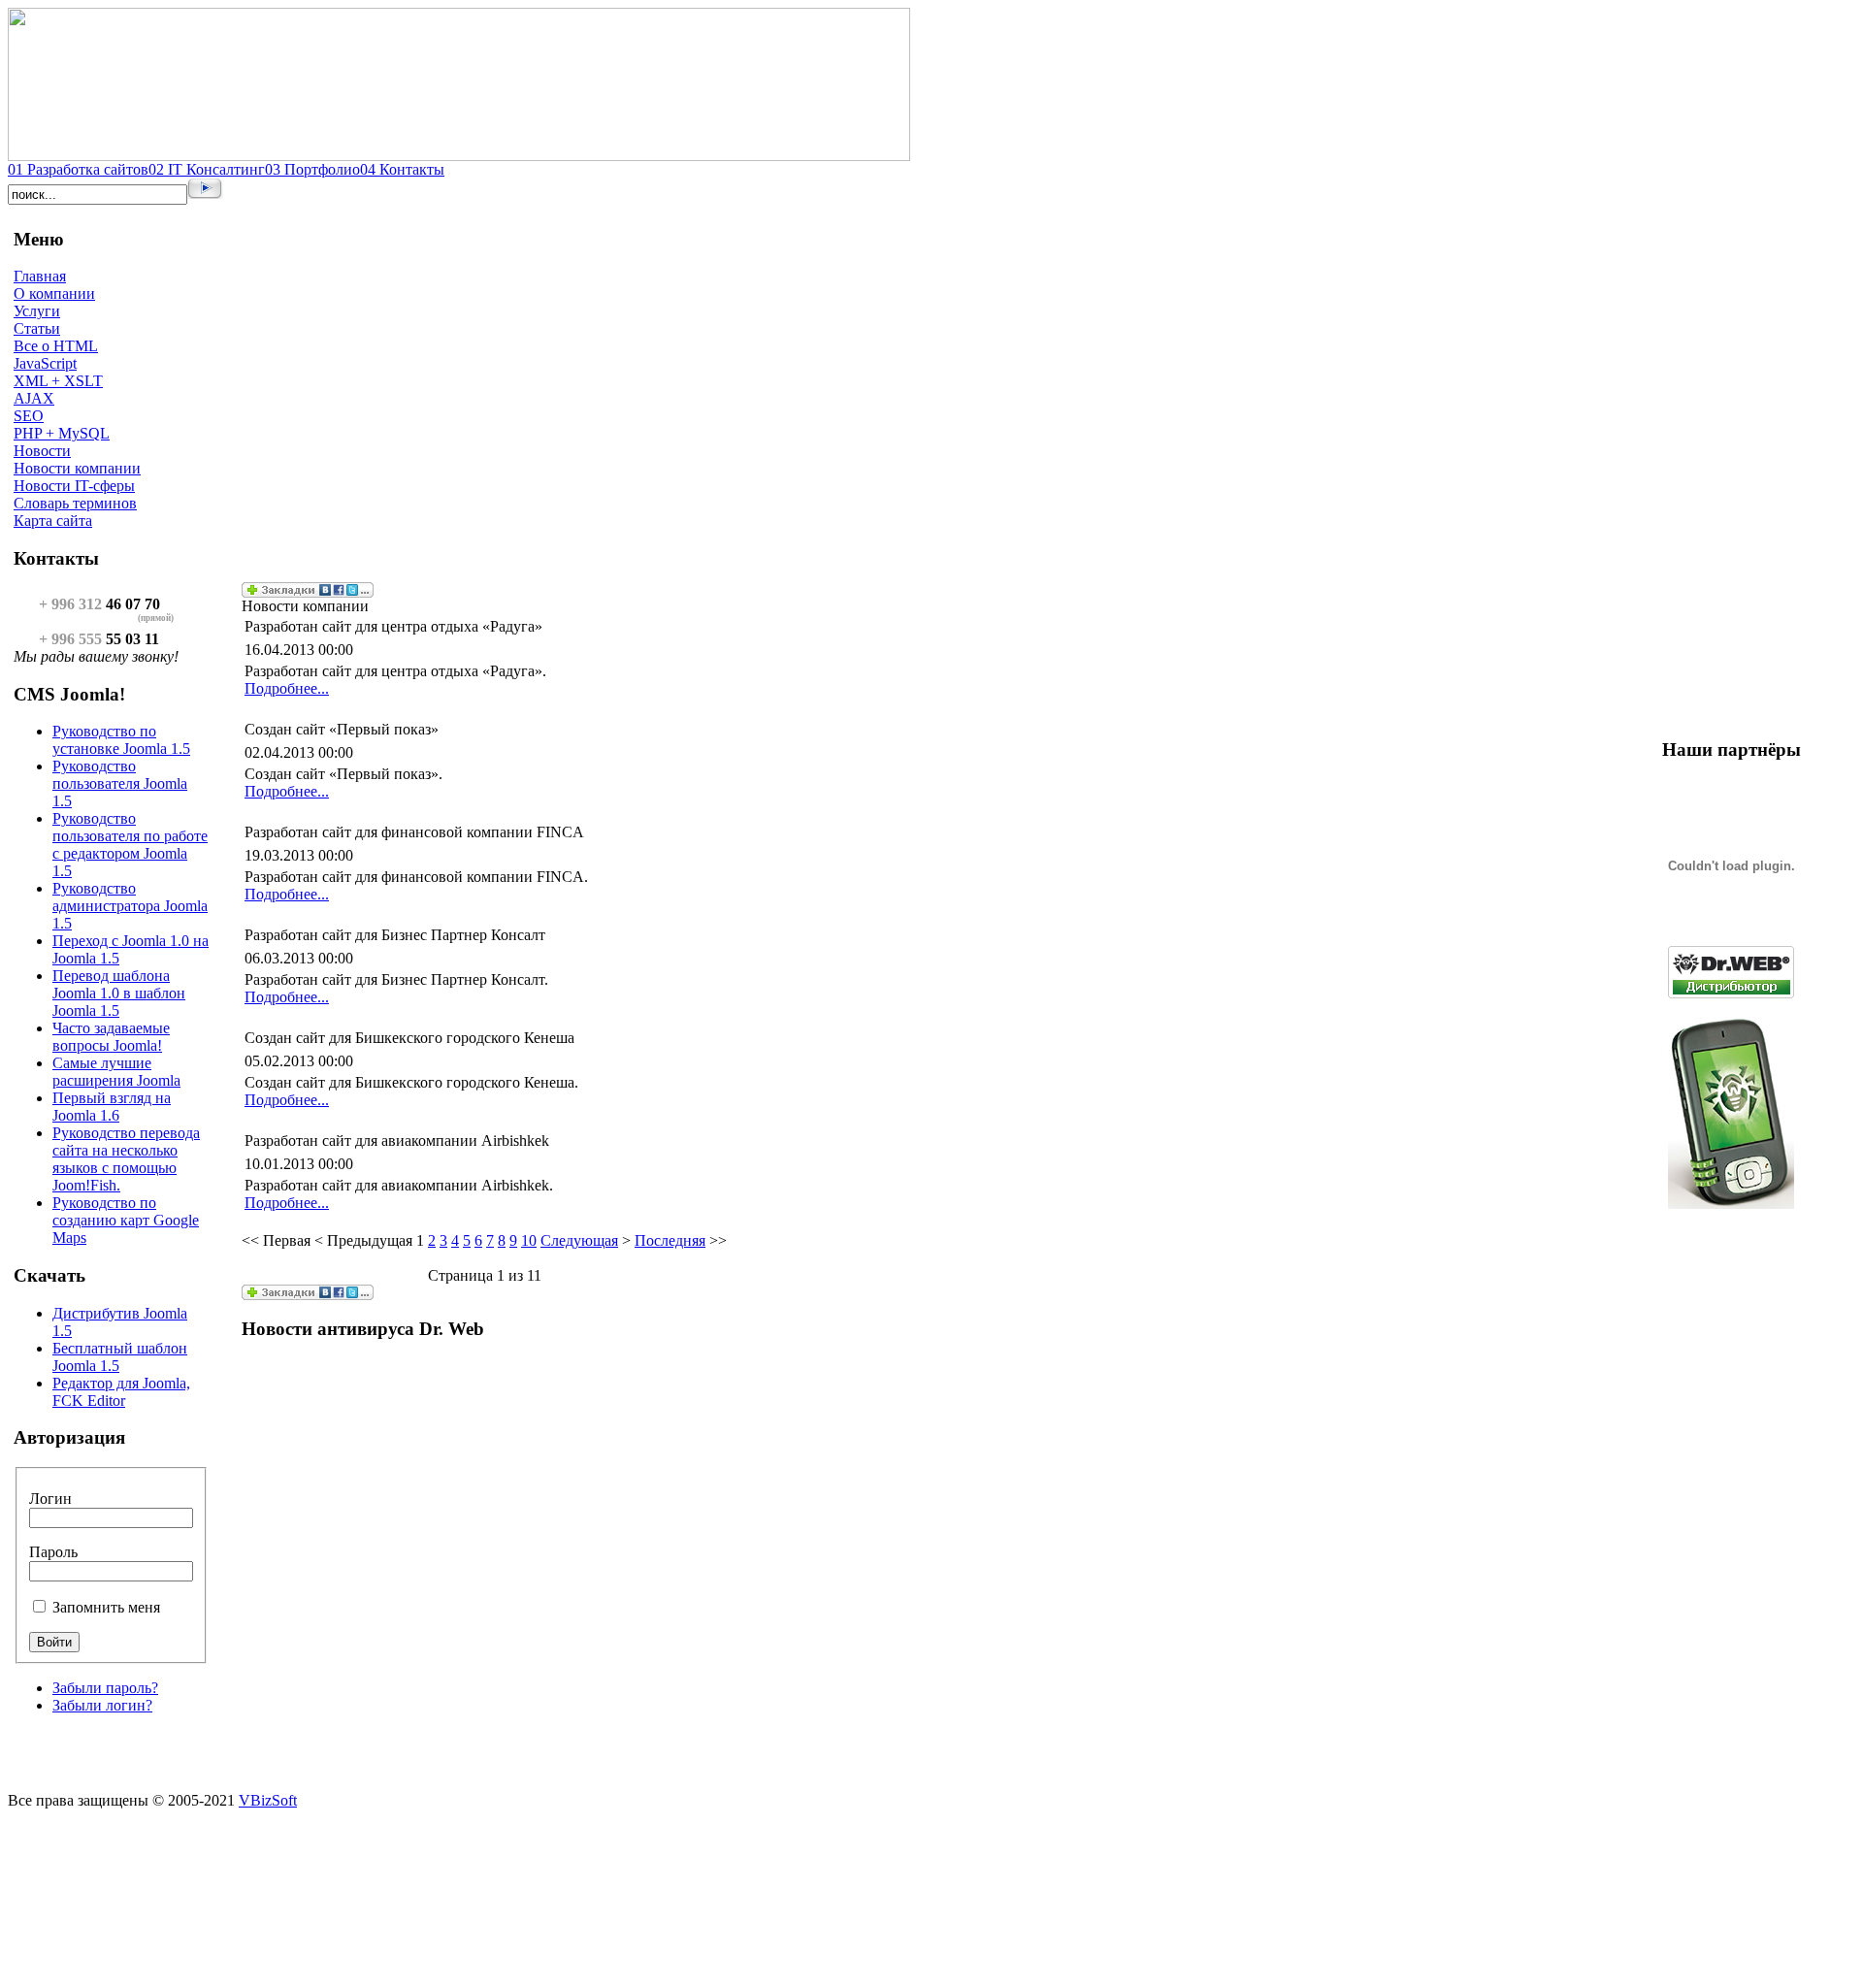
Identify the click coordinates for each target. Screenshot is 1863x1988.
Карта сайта (53, 521)
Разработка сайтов (78, 169)
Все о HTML (56, 346)
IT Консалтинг (207, 169)
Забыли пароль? (105, 1688)
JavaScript (45, 363)
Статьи (37, 328)
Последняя (670, 1240)
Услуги (37, 311)
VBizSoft (268, 1800)
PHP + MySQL (62, 433)
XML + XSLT (58, 381)
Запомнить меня (106, 1607)
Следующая (579, 1240)
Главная (40, 276)
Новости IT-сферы (74, 486)
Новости (42, 451)
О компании (54, 293)
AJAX (34, 398)
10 (529, 1240)
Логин (50, 1499)
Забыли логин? (102, 1705)
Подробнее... (287, 688)
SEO (29, 416)
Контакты (402, 169)
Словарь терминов (75, 503)
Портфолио (312, 169)
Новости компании (77, 468)
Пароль (53, 1552)
